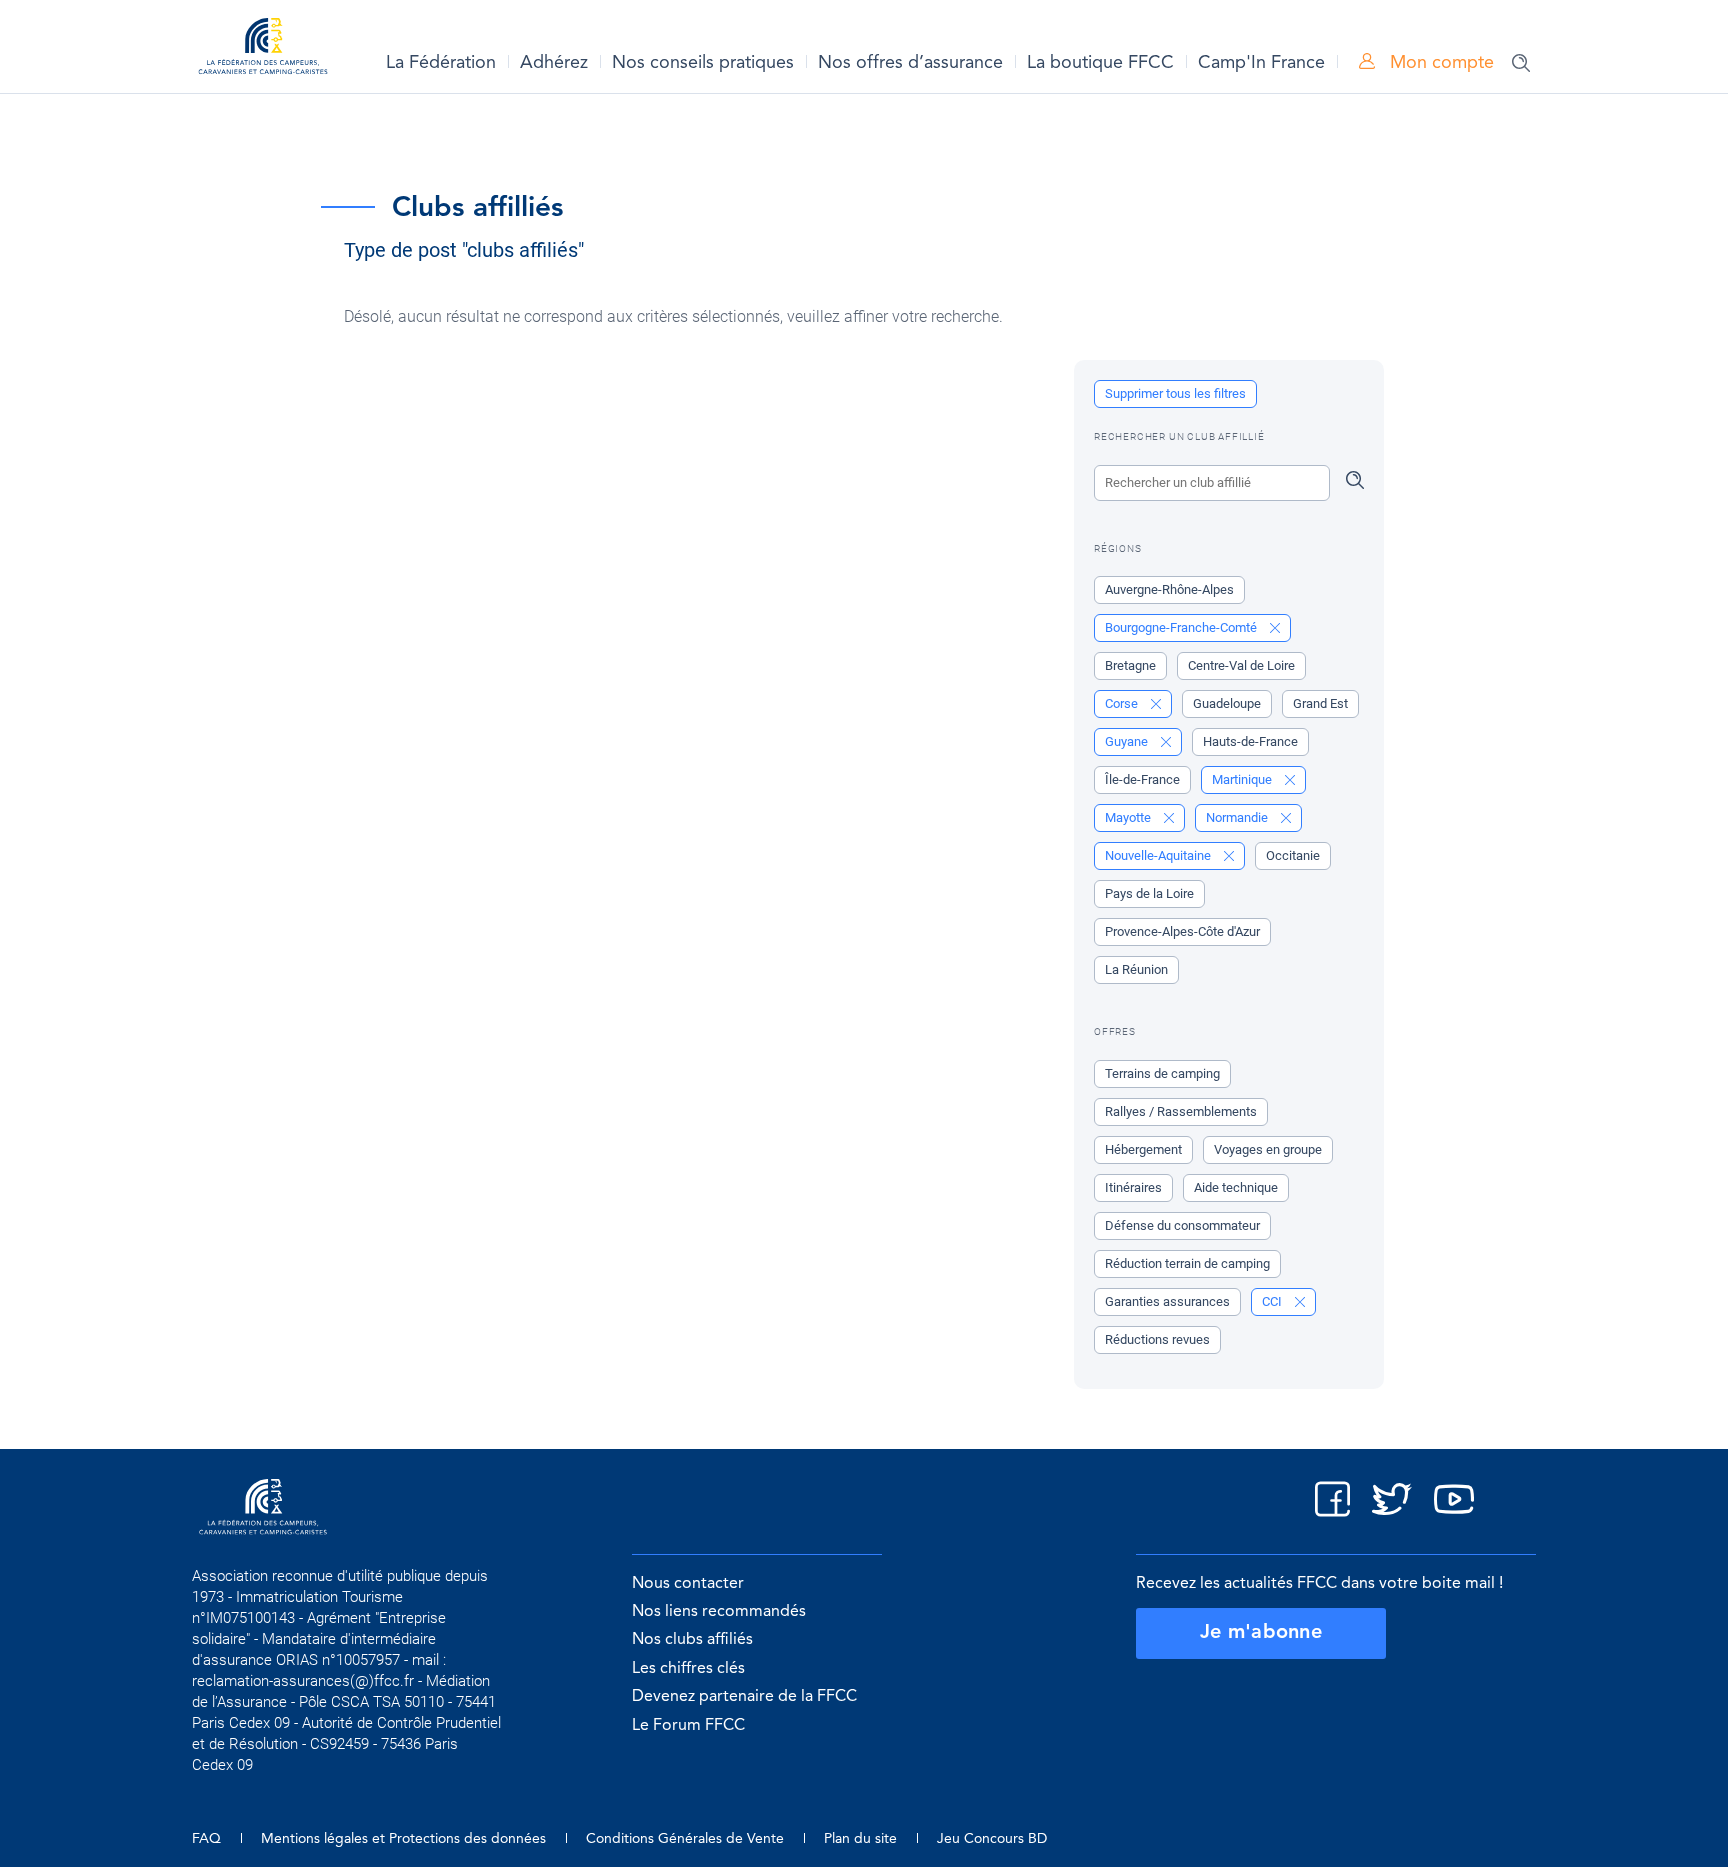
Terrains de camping (1162, 1073)
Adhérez (554, 63)
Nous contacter (688, 1584)
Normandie (1238, 817)
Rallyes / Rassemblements (1181, 1111)
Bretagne (1130, 665)
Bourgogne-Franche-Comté (1182, 627)
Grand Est (1320, 703)
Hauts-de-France (1250, 741)
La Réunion (1136, 969)
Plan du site (860, 1839)
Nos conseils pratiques (703, 63)
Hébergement (1143, 1149)
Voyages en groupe (1268, 1149)
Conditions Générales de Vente (685, 1839)
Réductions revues (1157, 1339)
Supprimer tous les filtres (1175, 393)
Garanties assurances (1167, 1301)
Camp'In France (1261, 63)
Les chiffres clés (688, 1669)
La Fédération (441, 63)
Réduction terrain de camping (1187, 1263)
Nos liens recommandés (719, 1612)
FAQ (206, 1839)
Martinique (1243, 779)
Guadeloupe (1227, 703)
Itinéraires (1133, 1187)
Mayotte (1129, 817)
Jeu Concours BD (992, 1839)
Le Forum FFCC (688, 1726)
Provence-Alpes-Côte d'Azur (1182, 931)
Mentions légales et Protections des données (403, 1839)
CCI (1273, 1301)
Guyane (1128, 741)
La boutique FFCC (1100, 63)
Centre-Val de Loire (1241, 665)
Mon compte (1439, 63)
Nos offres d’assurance (910, 63)
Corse (1123, 703)
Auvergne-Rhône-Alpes (1169, 589)
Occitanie (1293, 855)
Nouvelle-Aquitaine (1159, 855)
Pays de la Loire (1149, 893)
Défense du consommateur (1182, 1225)
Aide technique (1236, 1187)
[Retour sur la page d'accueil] (263, 49)
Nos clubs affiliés (692, 1640)
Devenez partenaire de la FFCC (744, 1697)
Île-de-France (1142, 779)
